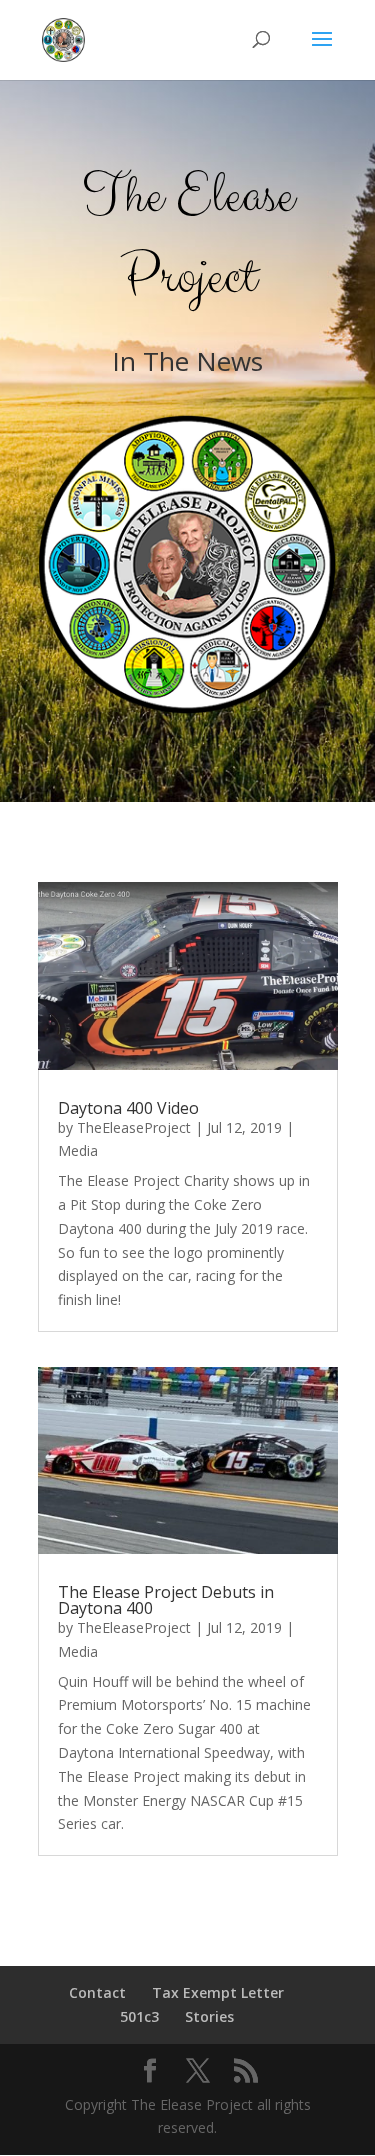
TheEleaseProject (134, 1127)
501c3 (139, 2016)
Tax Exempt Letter (218, 1992)
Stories (209, 2016)
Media (78, 1150)
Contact (97, 1992)
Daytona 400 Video (128, 1108)
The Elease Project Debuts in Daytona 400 (166, 1600)
